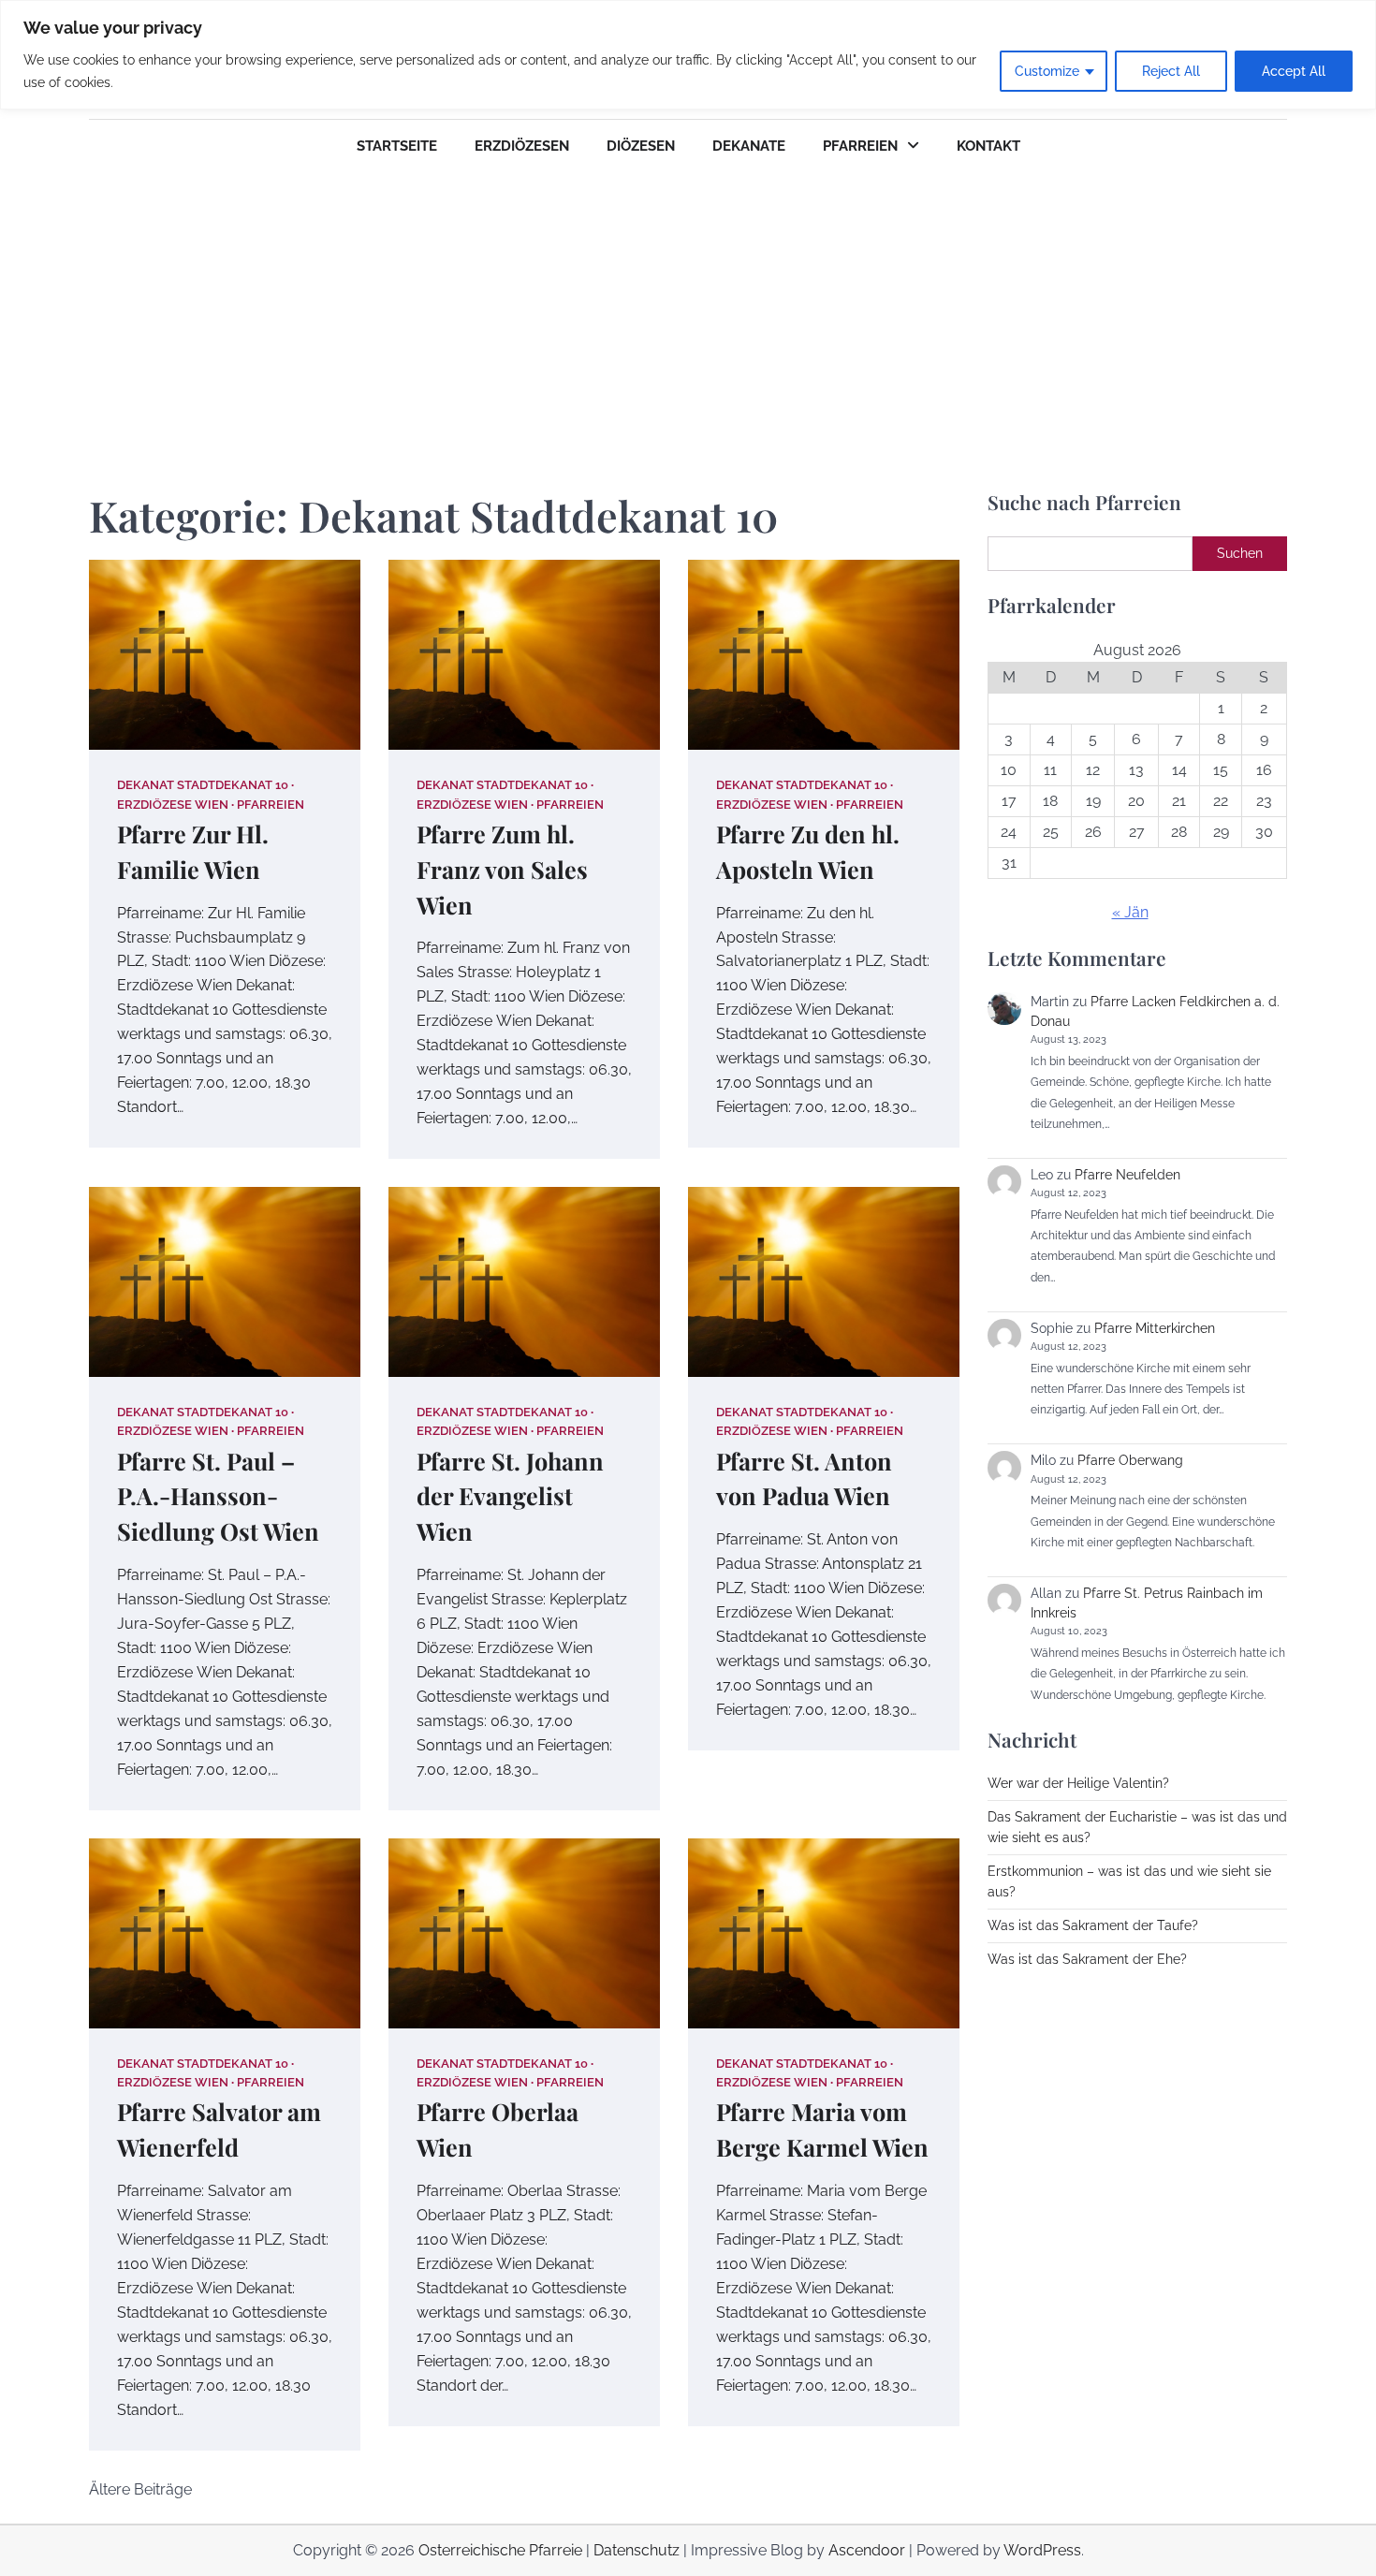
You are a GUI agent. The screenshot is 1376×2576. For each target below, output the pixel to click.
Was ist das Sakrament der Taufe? (1093, 1925)
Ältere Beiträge (140, 2489)
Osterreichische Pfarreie (500, 2550)
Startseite (397, 146)
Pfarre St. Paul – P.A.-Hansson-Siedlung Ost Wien (218, 1496)
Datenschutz (637, 2550)
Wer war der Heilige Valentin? (1078, 1783)
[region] (688, 55)
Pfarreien (860, 146)
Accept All (1294, 71)
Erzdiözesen (522, 146)
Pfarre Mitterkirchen (1155, 1328)
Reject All (1171, 71)
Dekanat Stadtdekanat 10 (203, 785)
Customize (1047, 71)
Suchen (1240, 553)
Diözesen (641, 146)
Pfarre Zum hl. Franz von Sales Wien (502, 869)
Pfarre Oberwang (1130, 1460)
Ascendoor (867, 2550)
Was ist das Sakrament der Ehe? (1087, 1959)
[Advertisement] (688, 313)
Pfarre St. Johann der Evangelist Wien (510, 1496)
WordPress (1042, 2550)
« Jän (1130, 912)
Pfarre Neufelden (1127, 1175)
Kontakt (988, 146)
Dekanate (749, 146)
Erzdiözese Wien (173, 805)
